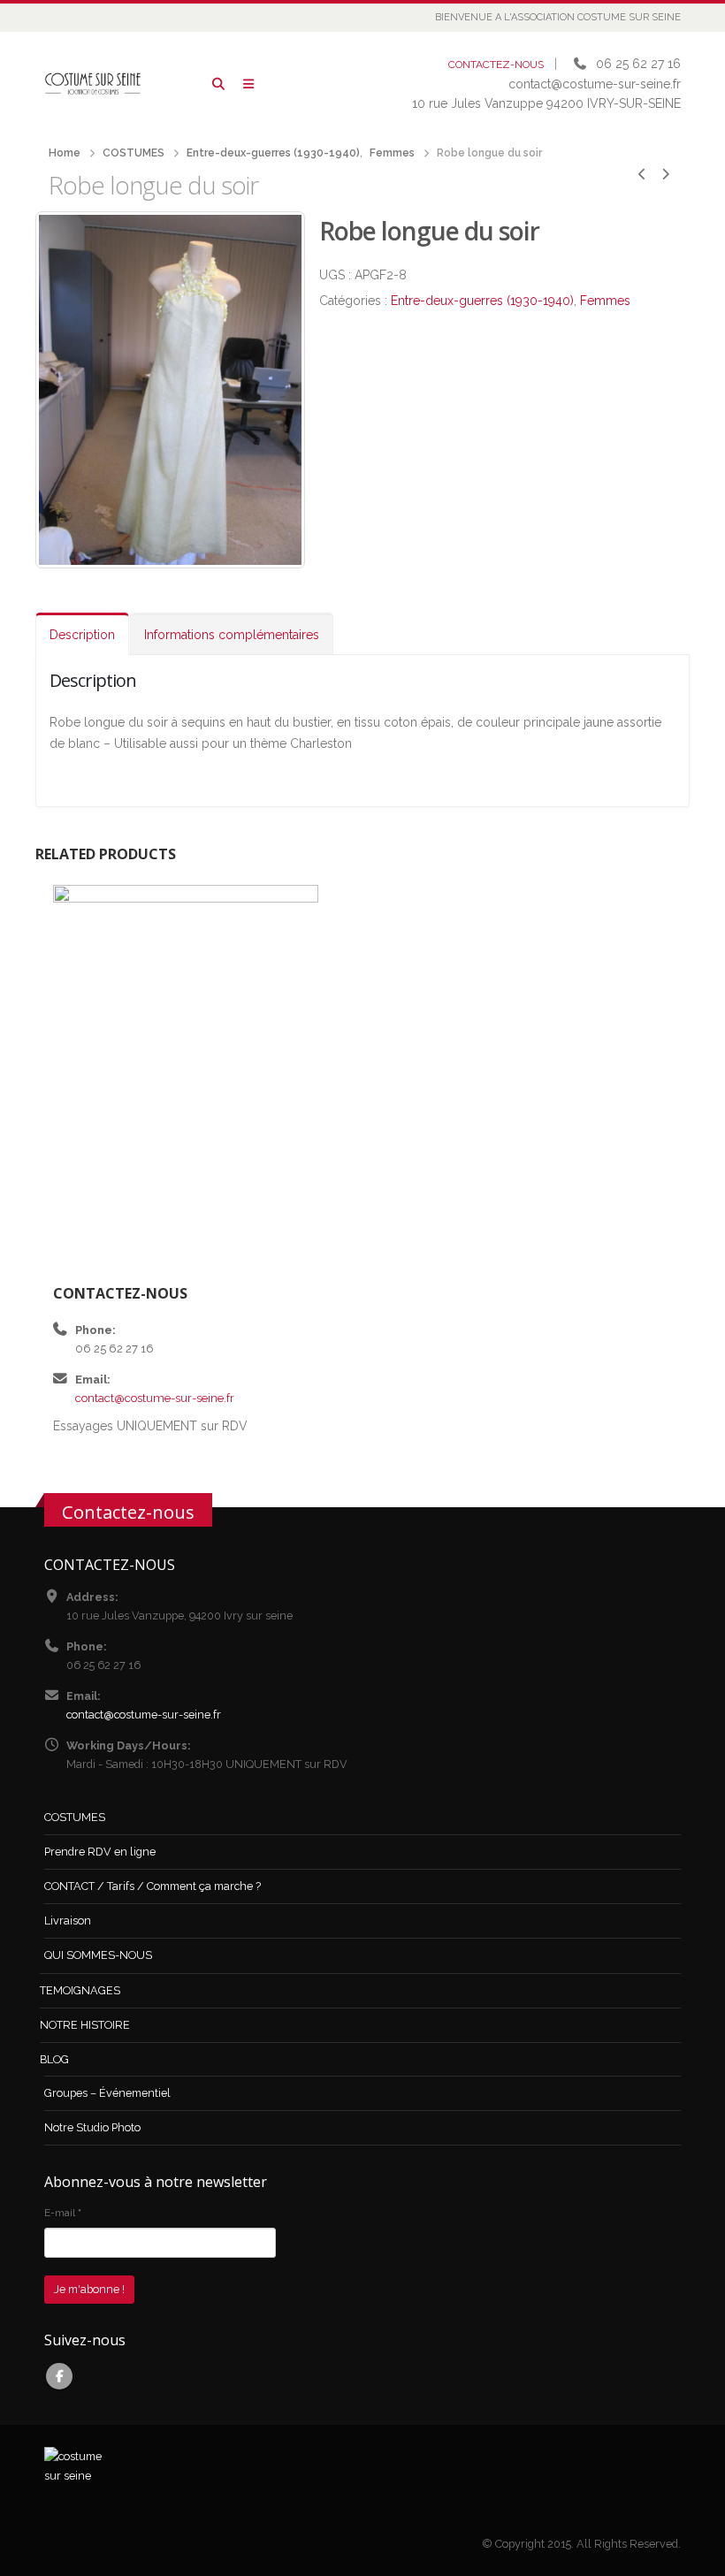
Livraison (68, 1921)
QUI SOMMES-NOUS (98, 1955)
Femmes (605, 301)
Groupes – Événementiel (107, 2093)
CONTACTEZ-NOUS (496, 65)
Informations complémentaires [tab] (232, 635)
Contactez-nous (128, 1512)
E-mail (63, 2213)
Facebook (59, 2376)
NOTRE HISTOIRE (85, 2025)
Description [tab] (82, 635)
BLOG (54, 2059)
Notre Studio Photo (92, 2127)
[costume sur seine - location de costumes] (93, 84)
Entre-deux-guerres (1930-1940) (482, 301)
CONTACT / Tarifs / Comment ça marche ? (153, 1886)
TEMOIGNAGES (80, 1990)
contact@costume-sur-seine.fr (155, 1398)
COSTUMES (75, 1817)
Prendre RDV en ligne (100, 1852)
